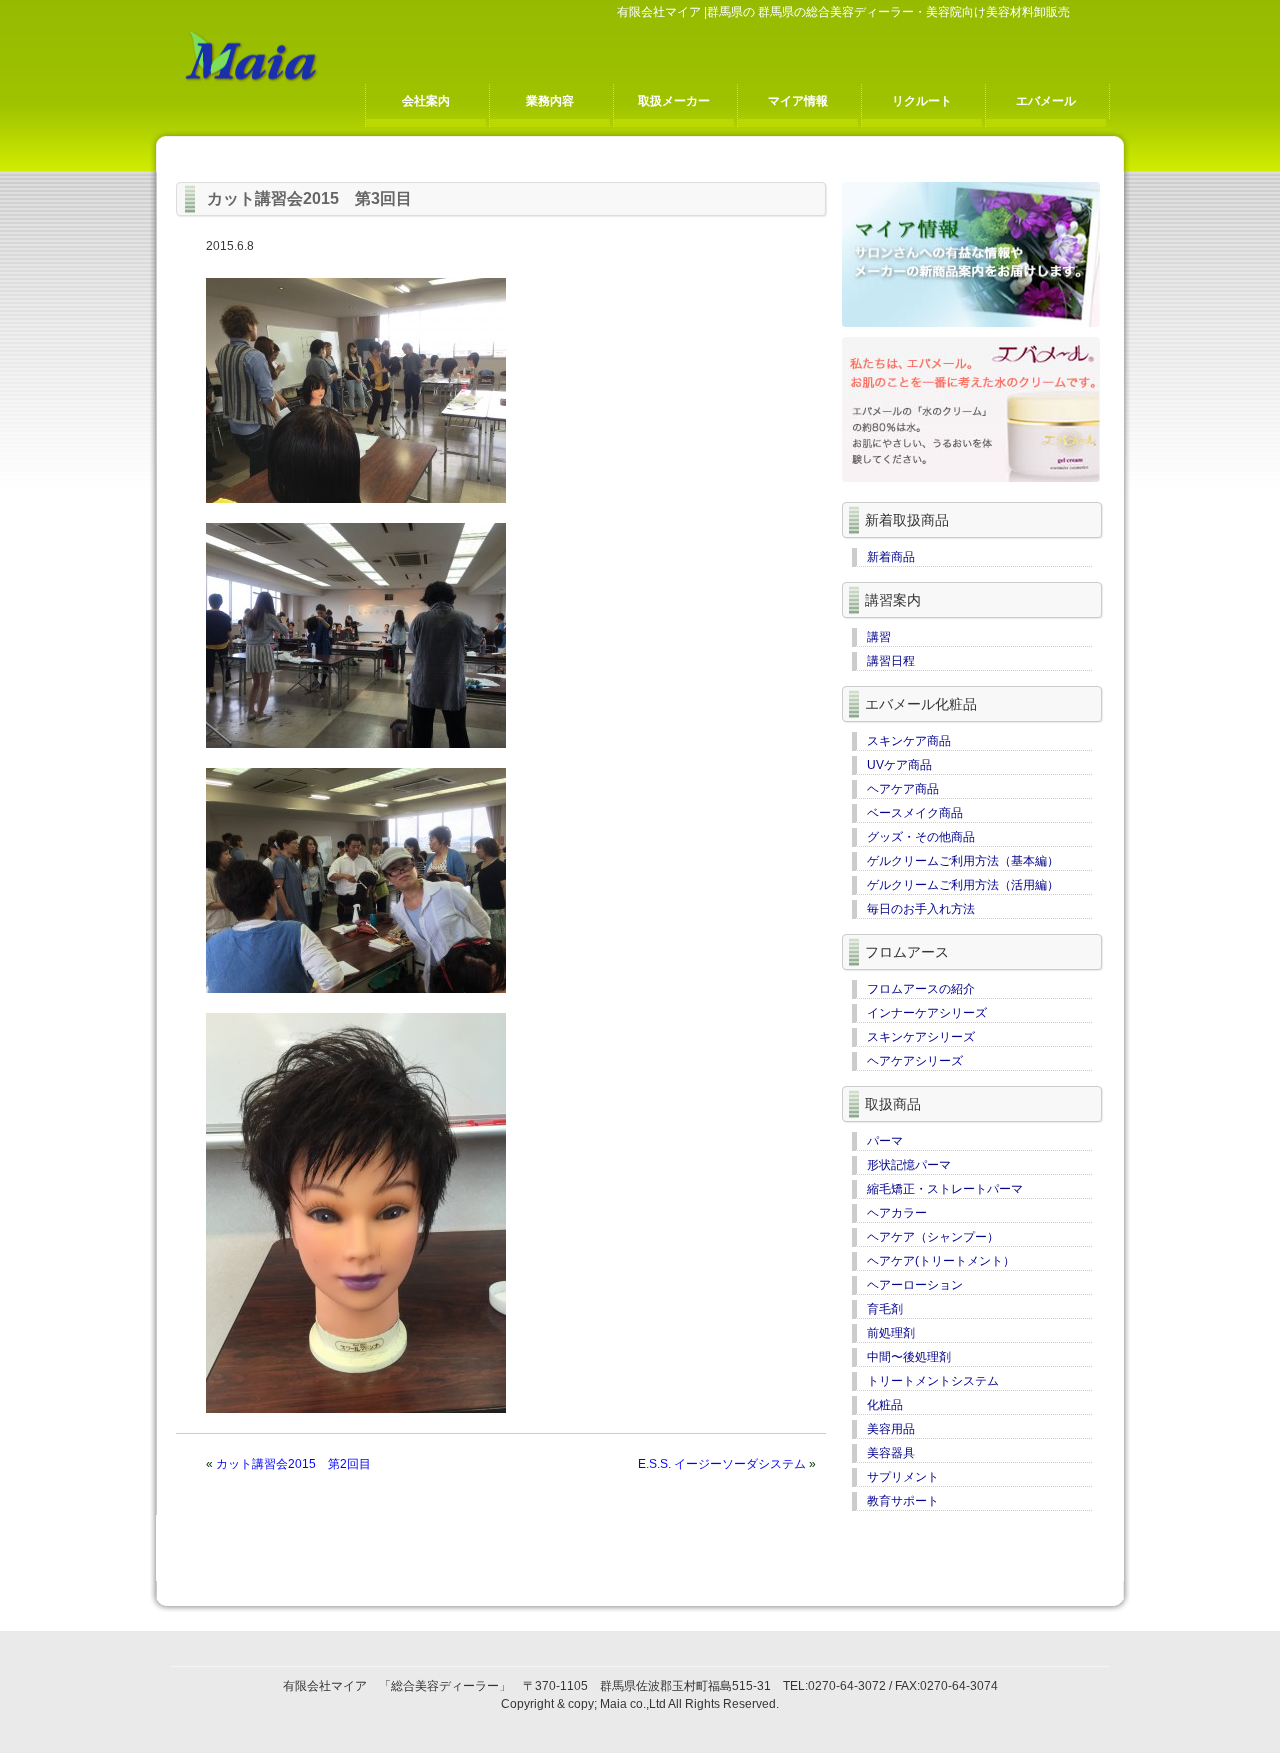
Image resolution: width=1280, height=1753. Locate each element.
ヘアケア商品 (903, 789)
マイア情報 (798, 101)
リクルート (922, 101)
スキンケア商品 (909, 741)
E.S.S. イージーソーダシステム (722, 1464)
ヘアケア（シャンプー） (933, 1237)
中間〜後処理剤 (909, 1357)
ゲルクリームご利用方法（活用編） (963, 885)
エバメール (1046, 101)
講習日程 (891, 661)
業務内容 (550, 101)
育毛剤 (885, 1309)
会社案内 (426, 101)
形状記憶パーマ (909, 1165)
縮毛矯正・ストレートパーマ (945, 1189)
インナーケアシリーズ (927, 1013)
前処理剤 (891, 1333)
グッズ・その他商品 (921, 837)
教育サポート (903, 1501)
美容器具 (891, 1453)
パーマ (885, 1141)
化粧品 (885, 1405)
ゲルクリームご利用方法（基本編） (963, 861)
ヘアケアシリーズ (915, 1061)
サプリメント (903, 1477)
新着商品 (891, 557)
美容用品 (891, 1429)
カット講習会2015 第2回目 (293, 1464)
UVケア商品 (899, 765)
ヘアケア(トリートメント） (941, 1261)
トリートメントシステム (933, 1381)
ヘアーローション (915, 1285)
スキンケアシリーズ (921, 1037)
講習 (879, 637)
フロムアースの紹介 (921, 989)
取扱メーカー (674, 101)
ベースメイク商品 (915, 813)
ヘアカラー (897, 1213)
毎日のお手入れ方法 (921, 909)
